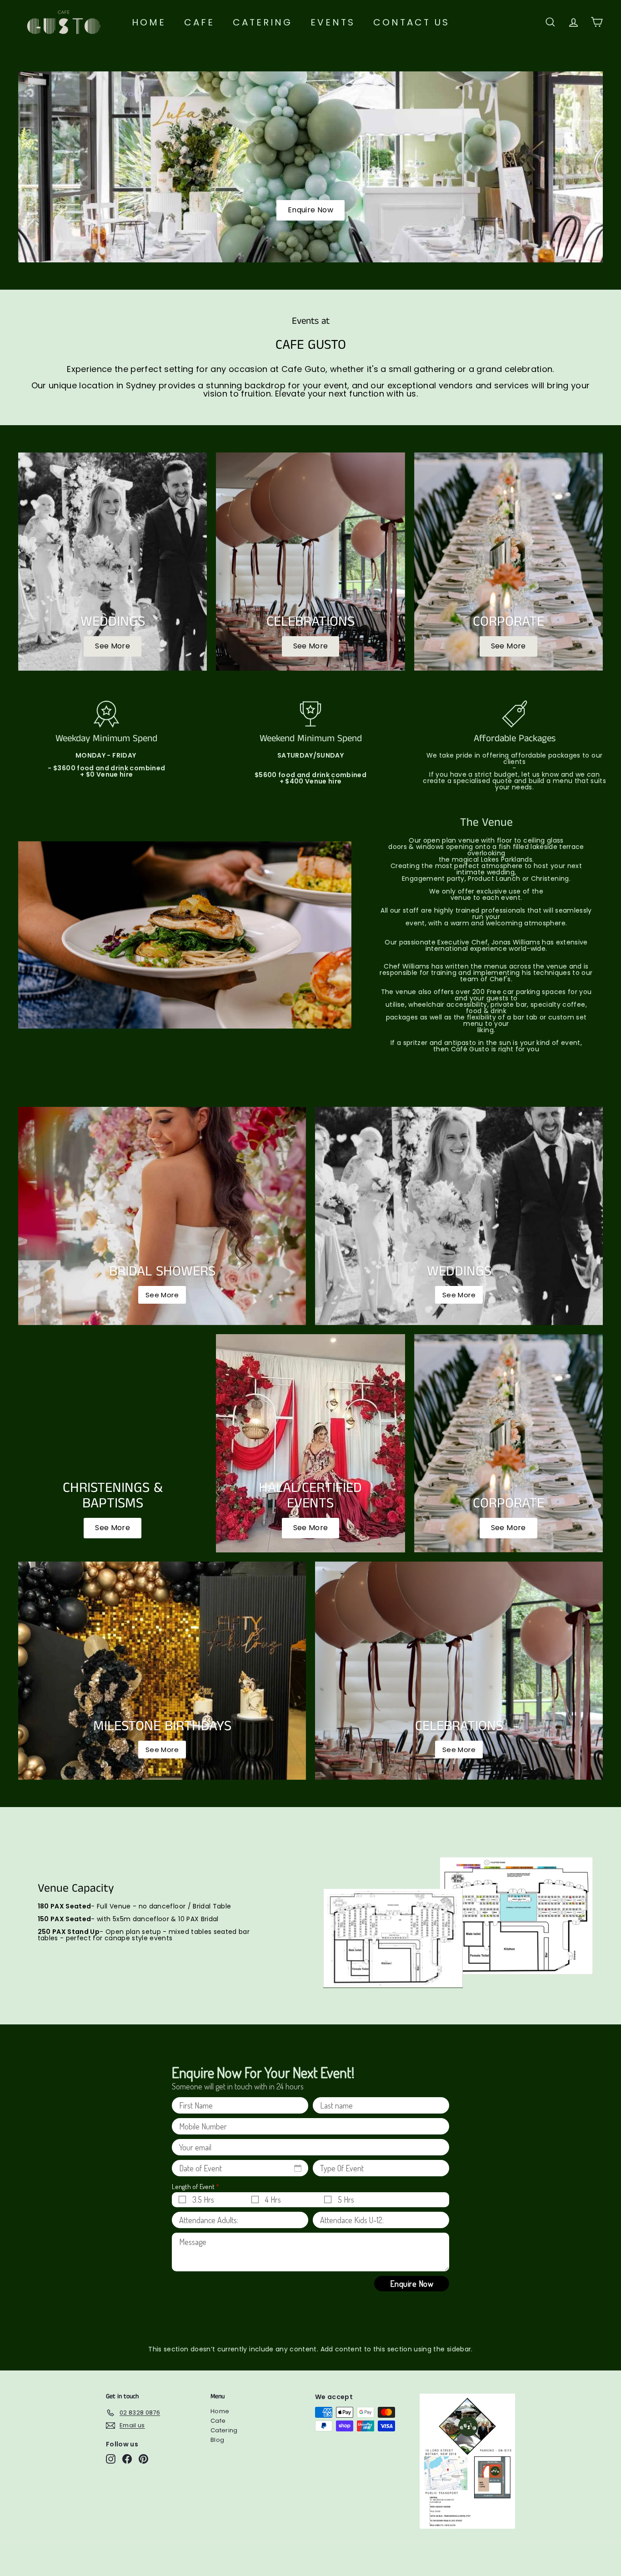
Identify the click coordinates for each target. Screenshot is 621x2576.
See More (113, 1528)
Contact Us (411, 22)
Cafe (199, 22)
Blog (217, 2440)
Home (149, 22)
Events (333, 22)
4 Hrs (273, 2199)
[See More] (113, 562)
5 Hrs (346, 2199)
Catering (263, 22)
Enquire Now (310, 210)
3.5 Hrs (203, 2199)
